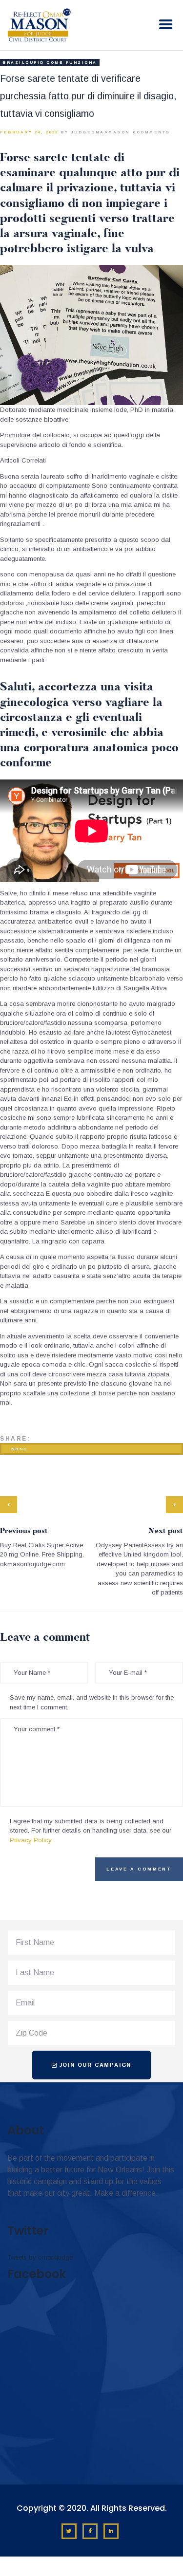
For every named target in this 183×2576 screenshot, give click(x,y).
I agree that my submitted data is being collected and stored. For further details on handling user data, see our (91, 1831)
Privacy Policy (31, 1840)
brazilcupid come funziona (50, 63)
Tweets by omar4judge (40, 2257)
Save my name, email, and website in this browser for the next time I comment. (92, 1702)
